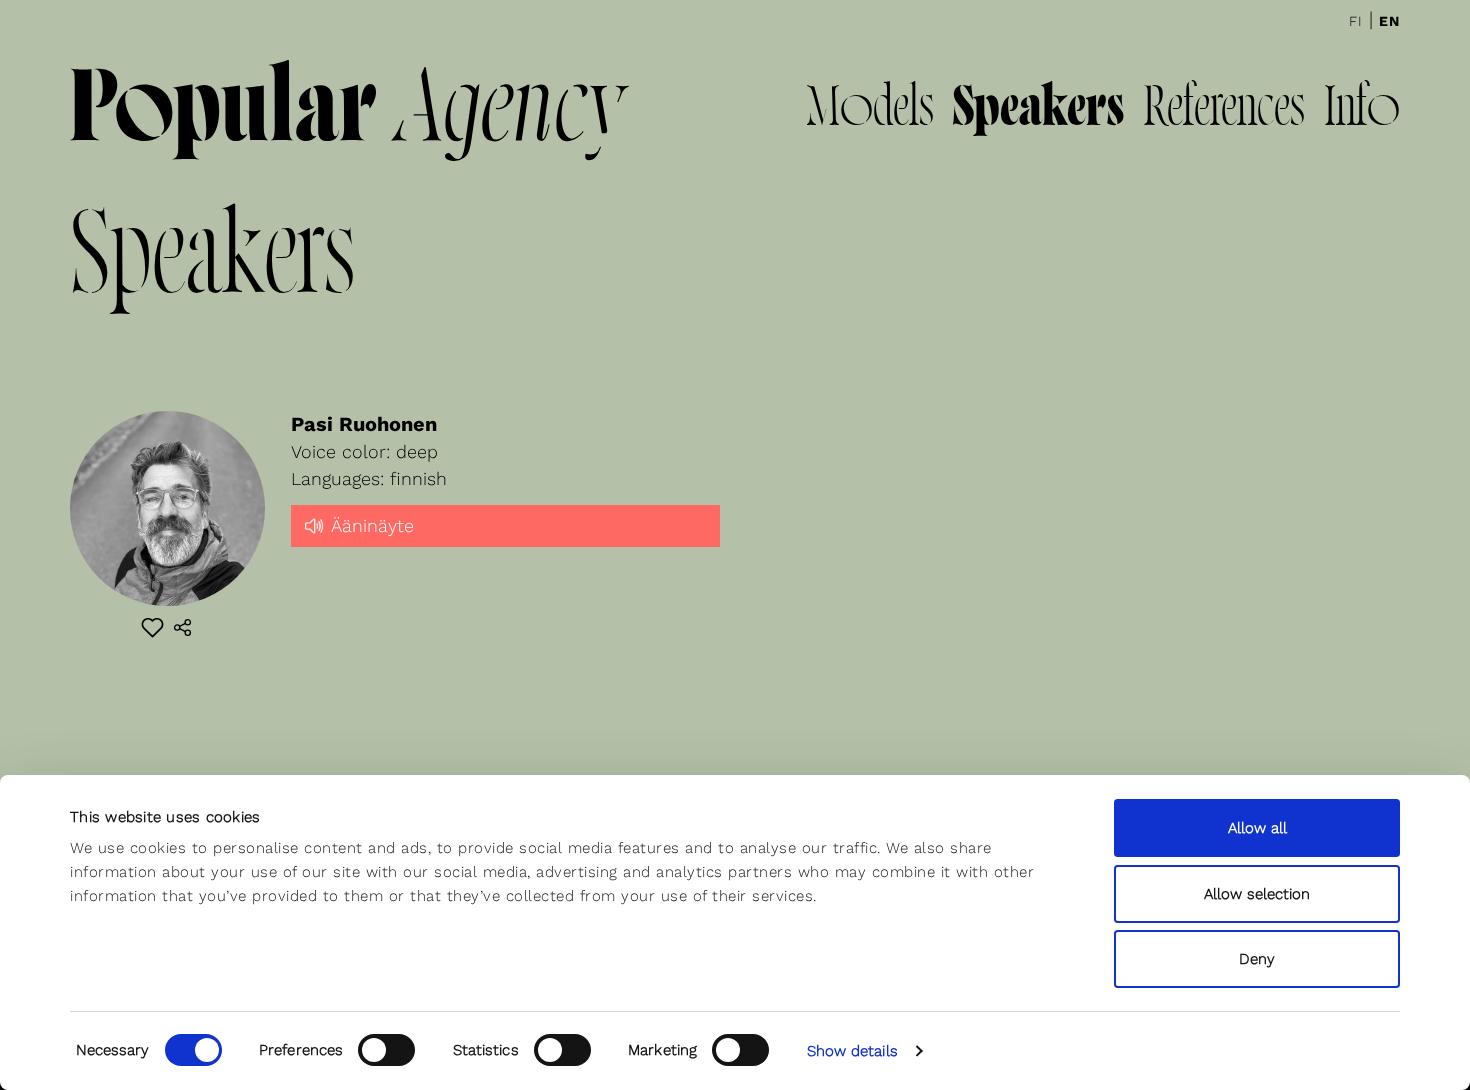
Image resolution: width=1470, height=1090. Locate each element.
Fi (1356, 21)
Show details (852, 1051)
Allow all (1257, 828)
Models (870, 111)
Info (1362, 111)
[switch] (386, 1050)
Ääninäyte (372, 525)
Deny (1257, 959)
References (1224, 111)
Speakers (1038, 111)
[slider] (505, 543)
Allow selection (1257, 894)
